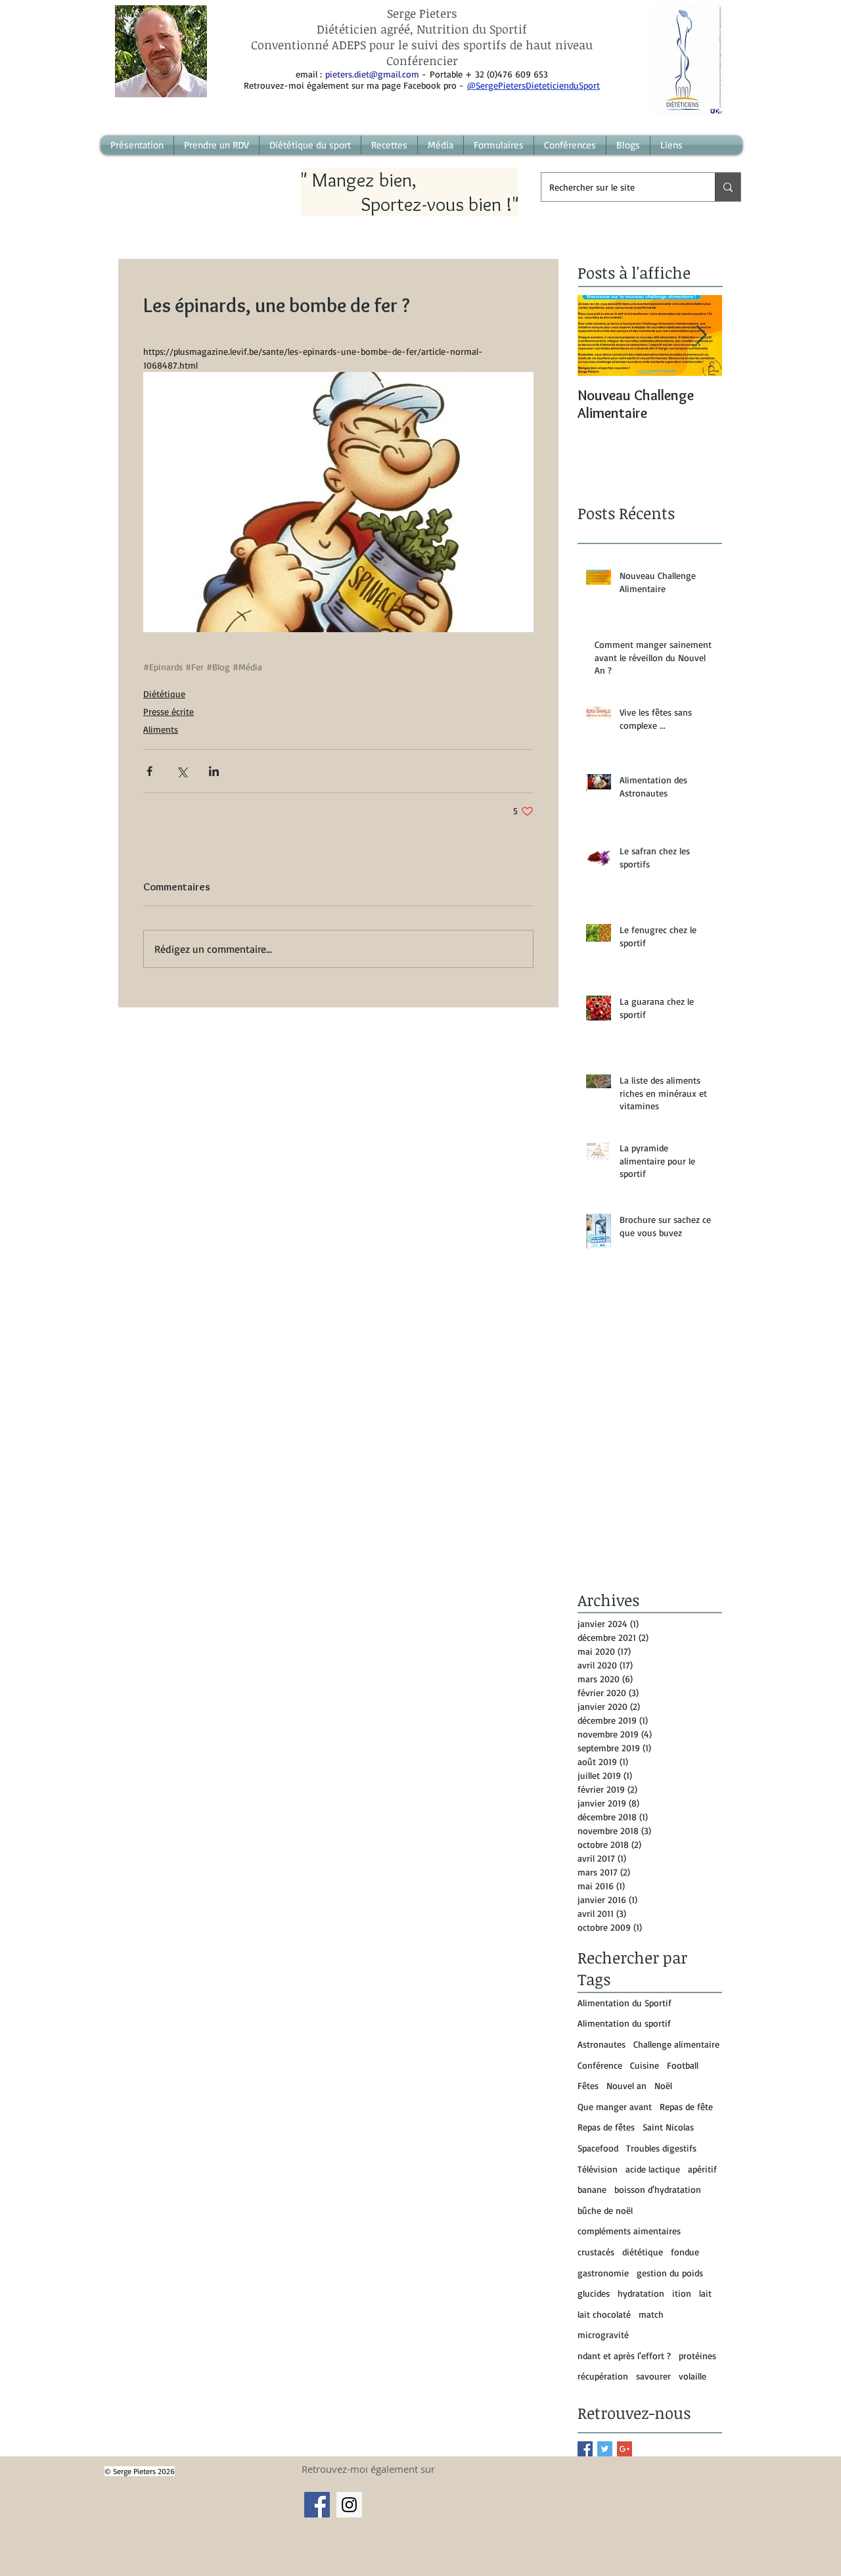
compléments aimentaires (629, 2231)
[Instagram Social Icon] (349, 2505)
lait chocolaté (604, 2314)
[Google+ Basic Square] (625, 2449)
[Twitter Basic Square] (605, 2449)
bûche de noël (605, 2210)
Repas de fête (686, 2106)
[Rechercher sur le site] (728, 187)
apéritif (702, 2169)
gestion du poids (670, 2273)
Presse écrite (169, 711)
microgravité (603, 2334)
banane (592, 2189)
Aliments (161, 729)
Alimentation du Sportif (625, 2003)
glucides (594, 2293)
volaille (693, 2376)
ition (682, 2293)
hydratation (641, 2293)
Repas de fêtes (606, 2127)
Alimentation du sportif (624, 2023)
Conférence (600, 2065)
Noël (663, 2085)
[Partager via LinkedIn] (214, 771)
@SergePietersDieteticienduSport (534, 85)
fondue (685, 2252)
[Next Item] (701, 335)
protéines (697, 2356)
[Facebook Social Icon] (317, 2505)
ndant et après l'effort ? (624, 2356)
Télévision (598, 2169)
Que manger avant (615, 2106)
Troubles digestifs (661, 2148)
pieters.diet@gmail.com (372, 74)
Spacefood (598, 2148)
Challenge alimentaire (676, 2044)
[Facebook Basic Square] (585, 2449)
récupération (603, 2376)
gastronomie (603, 2273)
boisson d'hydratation (658, 2189)
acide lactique (653, 2169)
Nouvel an (626, 2085)
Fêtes (588, 2085)
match (651, 2314)
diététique (643, 2252)
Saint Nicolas (668, 2127)
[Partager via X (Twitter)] (182, 771)
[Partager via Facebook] (149, 771)
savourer (653, 2376)
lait (705, 2293)
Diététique (164, 694)
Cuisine (645, 2065)
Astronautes (602, 2044)
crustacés (596, 2252)
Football (683, 2065)
